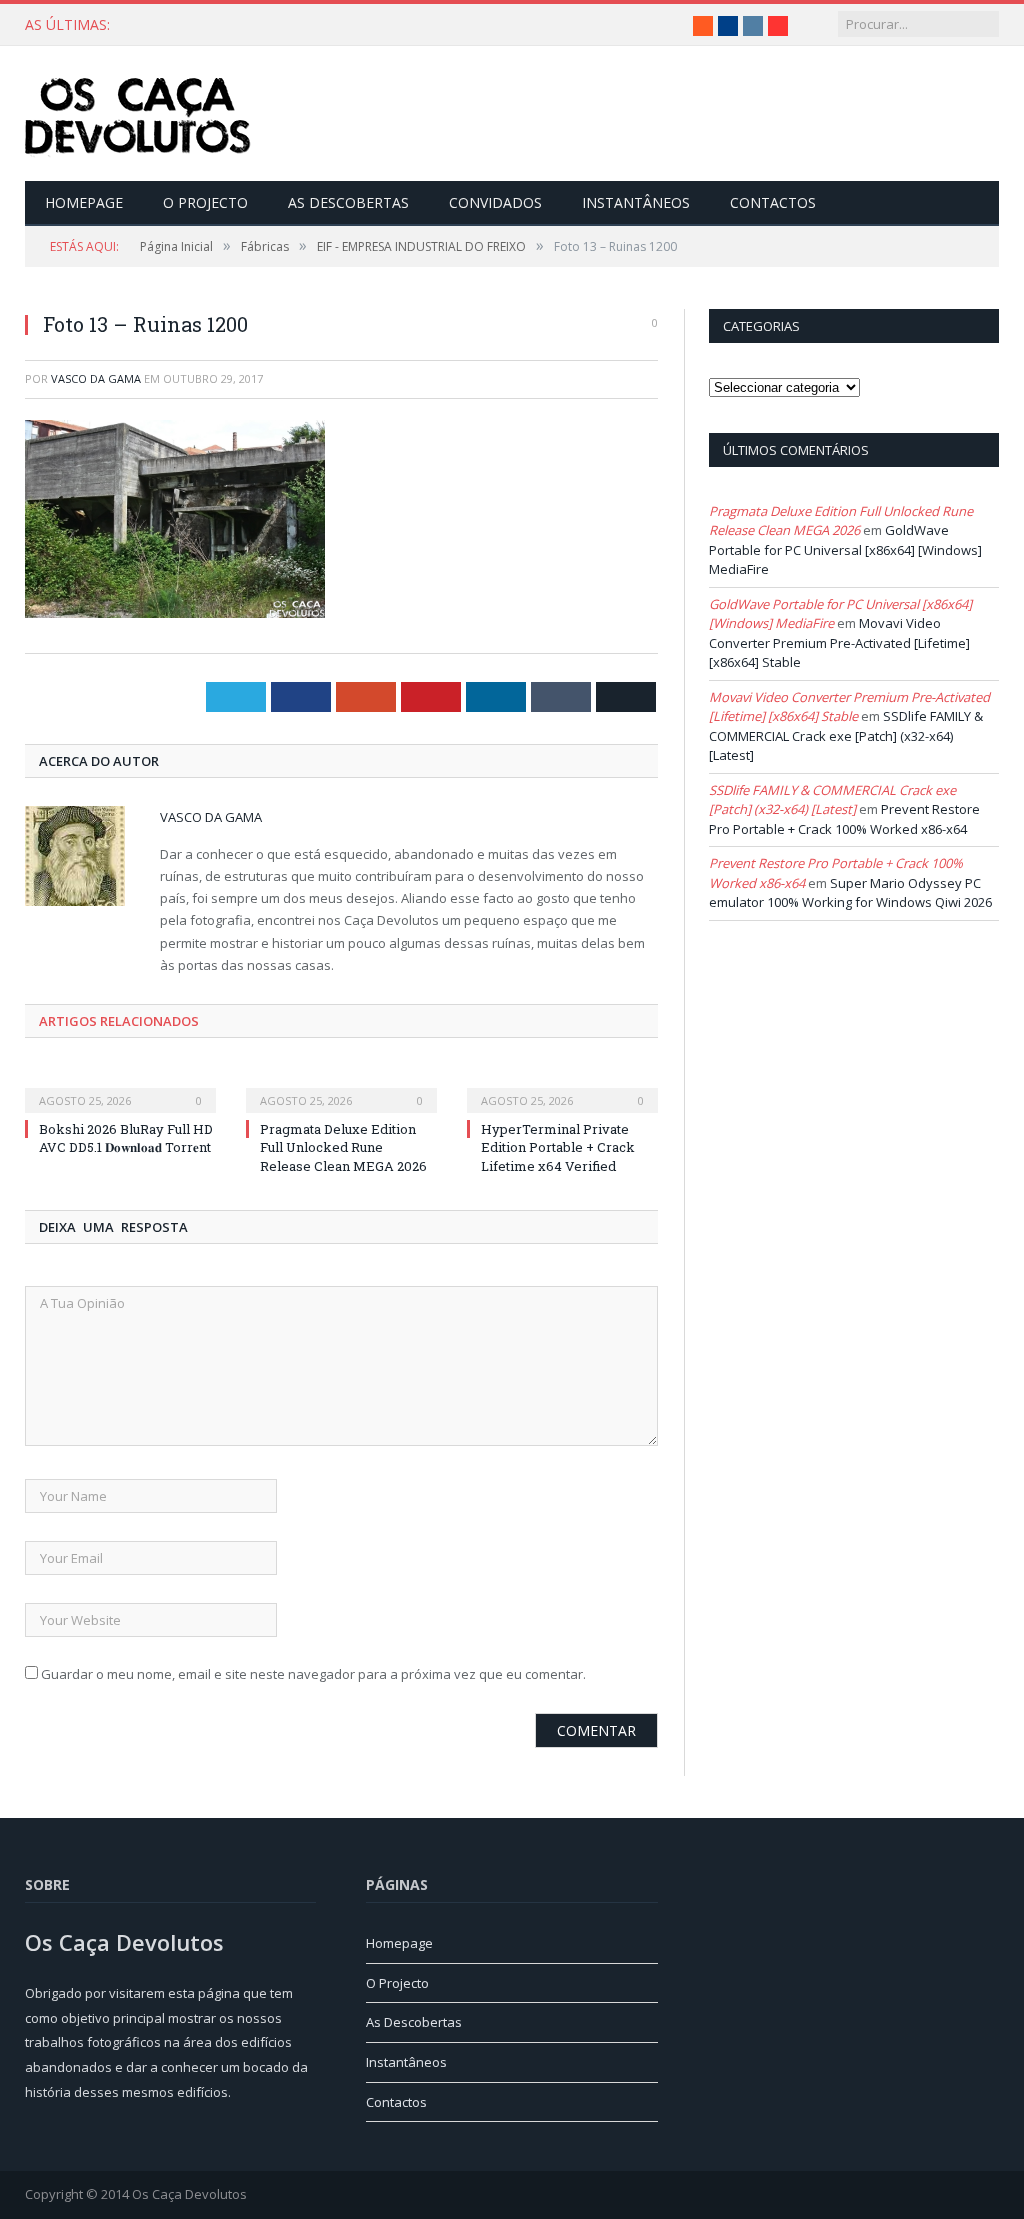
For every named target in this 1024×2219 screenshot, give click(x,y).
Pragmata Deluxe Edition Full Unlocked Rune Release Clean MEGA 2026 (365, 25)
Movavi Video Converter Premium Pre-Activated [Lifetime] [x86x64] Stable (839, 642)
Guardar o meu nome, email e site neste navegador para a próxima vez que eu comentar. (313, 1674)
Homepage (84, 202)
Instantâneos (636, 202)
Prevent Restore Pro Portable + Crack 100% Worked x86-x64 (844, 819)
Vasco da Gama (96, 378)
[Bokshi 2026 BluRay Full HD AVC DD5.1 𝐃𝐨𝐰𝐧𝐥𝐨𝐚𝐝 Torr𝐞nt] (120, 1087)
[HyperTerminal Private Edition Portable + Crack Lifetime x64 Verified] (562, 1087)
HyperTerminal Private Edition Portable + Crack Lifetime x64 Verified (558, 1147)
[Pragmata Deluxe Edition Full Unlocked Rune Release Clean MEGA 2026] (341, 1087)
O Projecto (205, 202)
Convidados (495, 202)
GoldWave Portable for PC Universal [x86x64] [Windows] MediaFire (845, 549)
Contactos (773, 202)
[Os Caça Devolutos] (138, 113)
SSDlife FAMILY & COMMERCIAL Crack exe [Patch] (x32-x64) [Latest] (846, 735)
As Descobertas (348, 202)
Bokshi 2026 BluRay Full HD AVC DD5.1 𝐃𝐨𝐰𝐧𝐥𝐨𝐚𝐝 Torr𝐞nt (126, 1138)
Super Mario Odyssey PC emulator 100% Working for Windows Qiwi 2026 (850, 893)
